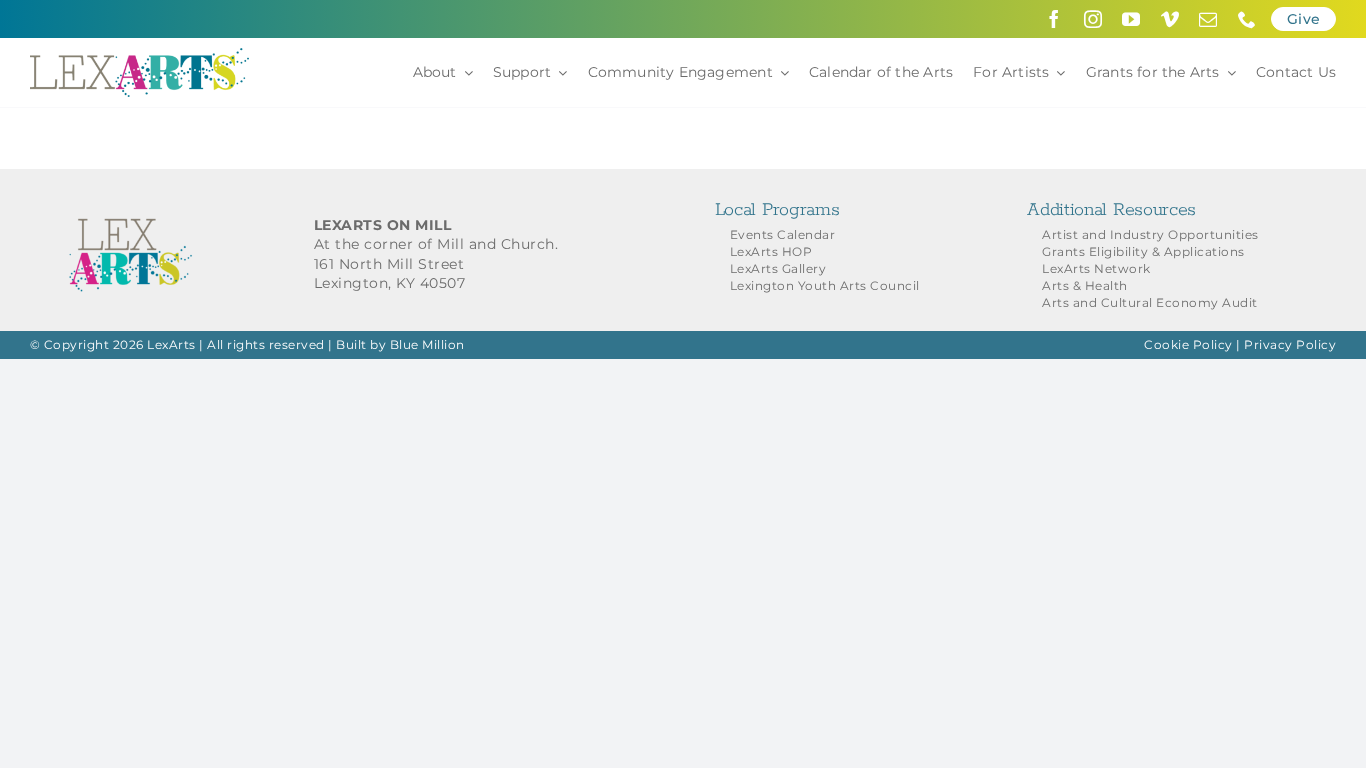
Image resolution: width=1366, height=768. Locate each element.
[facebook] (1054, 19)
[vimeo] (1170, 19)
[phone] (1247, 19)
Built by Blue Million (400, 344)
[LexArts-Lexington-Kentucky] (140, 55)
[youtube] (1131, 19)
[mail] (1208, 19)
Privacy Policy (1290, 344)
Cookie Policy (1188, 344)
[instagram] (1093, 19)
